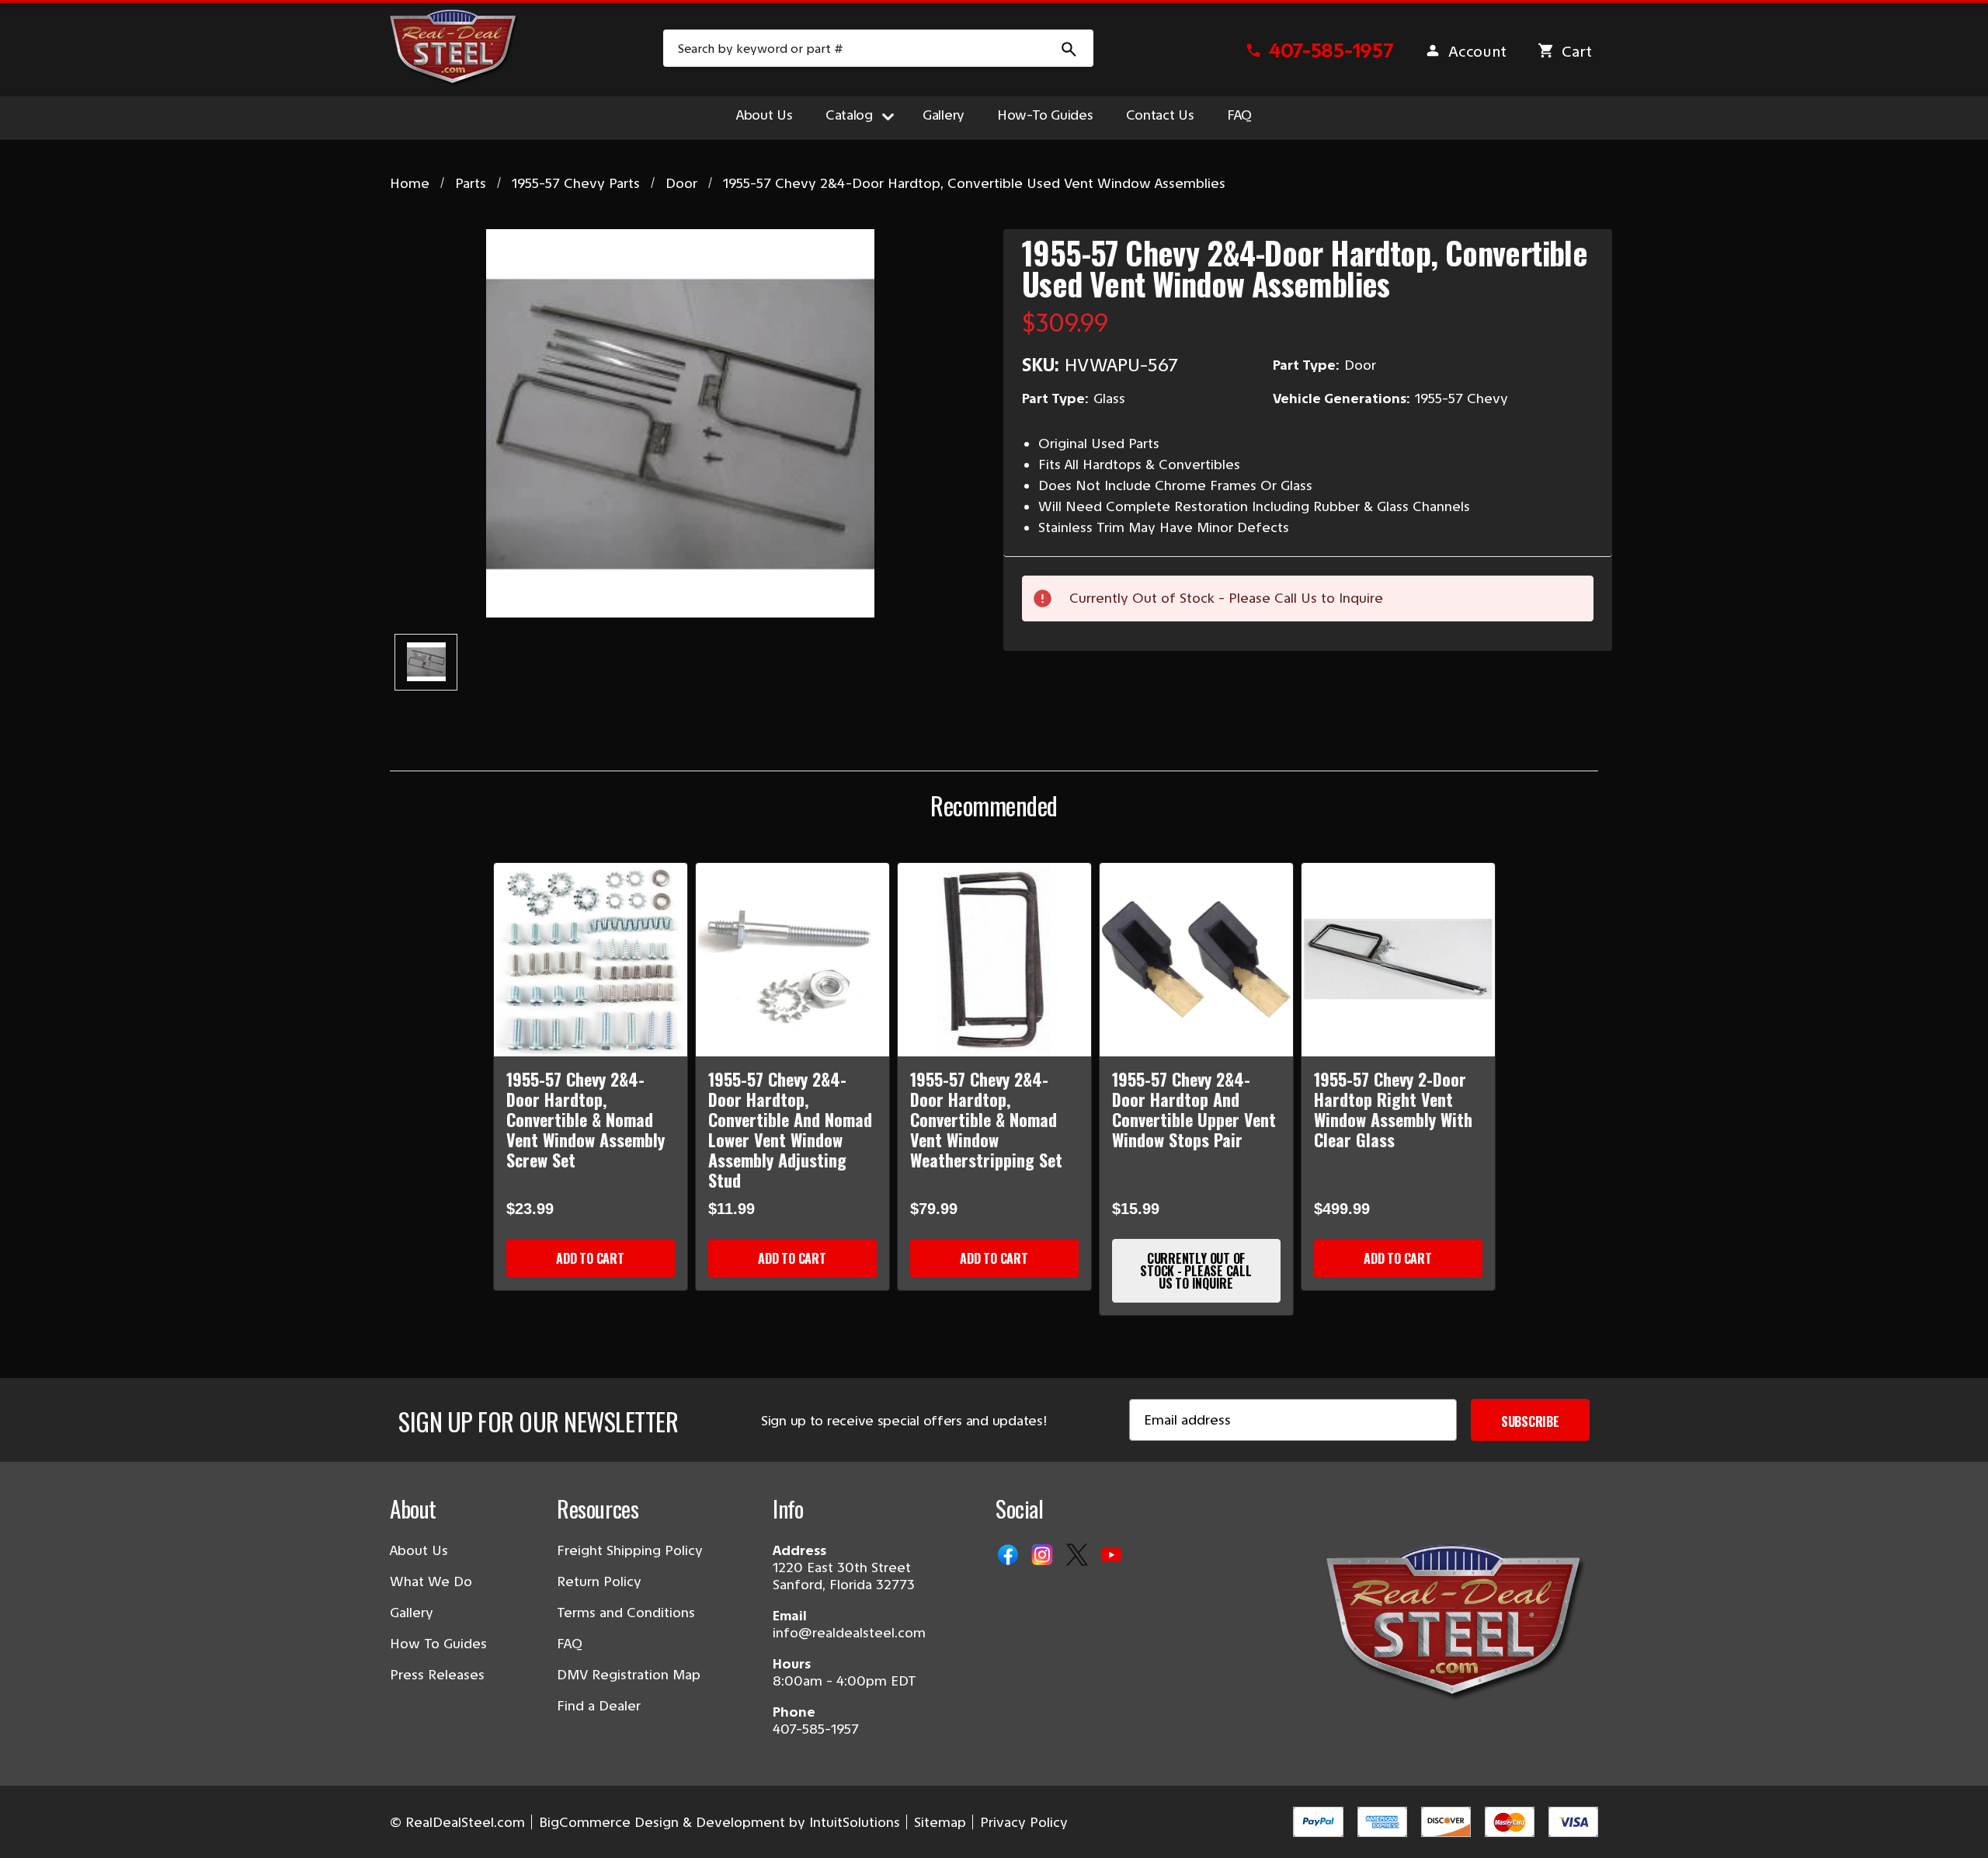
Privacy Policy (1024, 1822)
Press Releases (437, 1675)
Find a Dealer (599, 1706)
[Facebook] (1010, 1556)
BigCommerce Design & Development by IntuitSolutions (719, 1822)
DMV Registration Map (629, 1675)
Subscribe (1530, 1421)
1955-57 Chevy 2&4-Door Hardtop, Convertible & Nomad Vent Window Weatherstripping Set (986, 1119)
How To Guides (438, 1644)
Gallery (944, 115)
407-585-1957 (816, 1729)
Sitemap (940, 1822)
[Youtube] (1113, 1556)
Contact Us (1160, 115)
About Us (765, 115)
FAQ (1239, 115)
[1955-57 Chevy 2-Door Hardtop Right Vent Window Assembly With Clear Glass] (1398, 960)
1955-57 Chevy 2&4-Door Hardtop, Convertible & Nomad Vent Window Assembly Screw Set (586, 1119)
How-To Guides (1045, 115)
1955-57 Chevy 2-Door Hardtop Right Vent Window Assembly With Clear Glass (1393, 1109)
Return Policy (599, 1581)
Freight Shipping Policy (630, 1550)
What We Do (431, 1581)
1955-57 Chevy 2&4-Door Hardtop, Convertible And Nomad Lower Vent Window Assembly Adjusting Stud (790, 1129)
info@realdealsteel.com (849, 1633)
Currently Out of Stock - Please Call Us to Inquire (1196, 1271)
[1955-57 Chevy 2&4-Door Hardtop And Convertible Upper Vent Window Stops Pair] (1196, 960)
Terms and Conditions (626, 1613)
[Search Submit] (1069, 48)
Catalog (849, 115)
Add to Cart (590, 1258)
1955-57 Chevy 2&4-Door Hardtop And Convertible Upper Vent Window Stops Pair (1194, 1109)
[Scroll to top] (31, 1827)
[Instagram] (1044, 1556)
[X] (1079, 1556)
